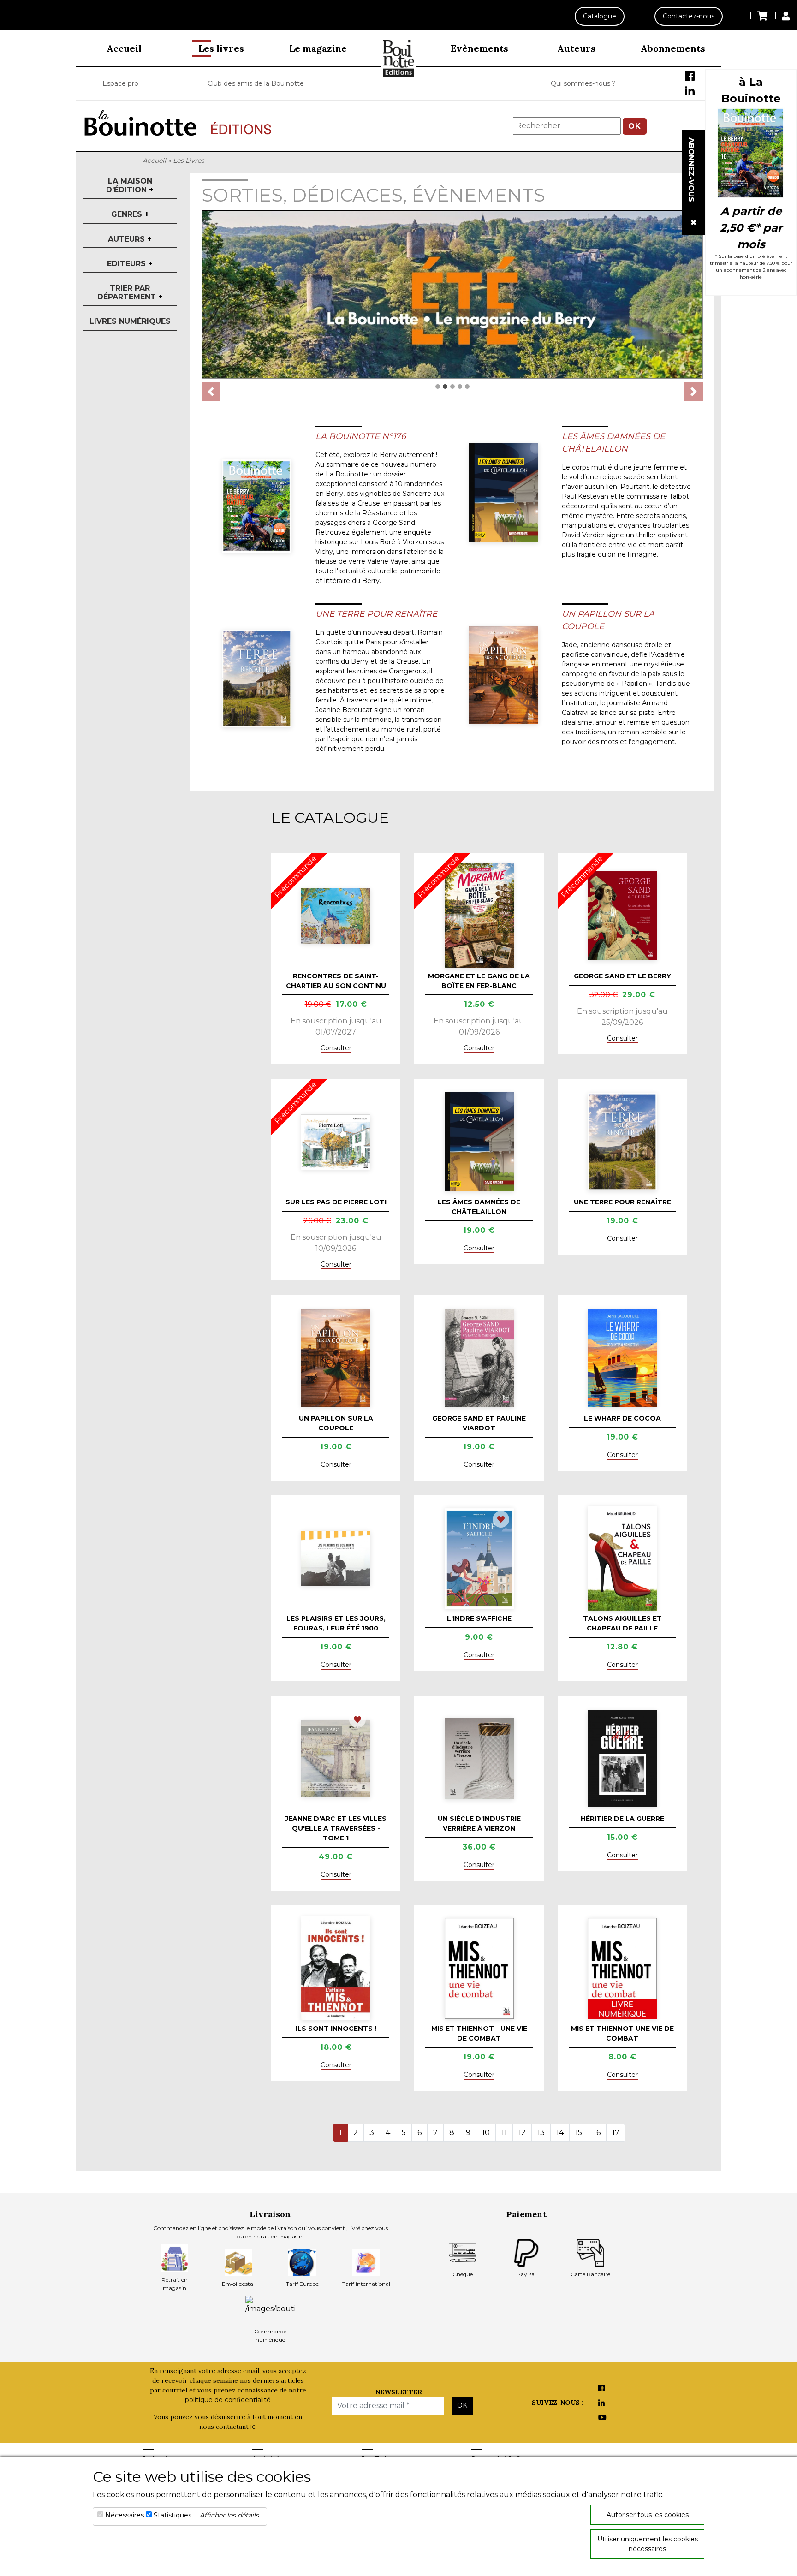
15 (579, 2133)
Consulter (336, 1048)
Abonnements (673, 48)
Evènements (479, 48)
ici (254, 2427)
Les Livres (189, 161)
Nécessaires (125, 2515)
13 (541, 2133)
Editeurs (130, 264)
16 (597, 2133)
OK (635, 126)
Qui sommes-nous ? (583, 83)
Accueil (124, 48)
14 (560, 2133)
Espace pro (120, 83)
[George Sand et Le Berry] (622, 916)
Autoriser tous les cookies (648, 2515)
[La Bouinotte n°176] (257, 506)
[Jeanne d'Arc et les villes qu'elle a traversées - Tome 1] (336, 1759)
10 (486, 2133)
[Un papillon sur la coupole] (504, 675)
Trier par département (130, 292)
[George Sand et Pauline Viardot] (479, 1358)
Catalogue (600, 16)
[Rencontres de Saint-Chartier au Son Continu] (336, 916)
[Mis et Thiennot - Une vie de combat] (479, 1968)
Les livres (221, 48)
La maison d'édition (130, 185)
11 (504, 2133)
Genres (130, 214)
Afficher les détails (229, 2515)
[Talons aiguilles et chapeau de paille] (622, 1558)
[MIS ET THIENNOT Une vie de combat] (622, 1968)
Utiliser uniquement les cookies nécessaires (648, 2544)
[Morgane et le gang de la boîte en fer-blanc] (479, 916)
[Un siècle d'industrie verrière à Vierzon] (479, 1758)
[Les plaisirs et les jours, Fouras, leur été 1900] (336, 1558)
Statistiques (172, 2515)
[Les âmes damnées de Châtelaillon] (504, 493)
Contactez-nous (689, 16)
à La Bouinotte (751, 90)
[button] (211, 392)
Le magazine (318, 48)
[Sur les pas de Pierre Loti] (336, 1142)
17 (616, 2133)
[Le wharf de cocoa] (622, 1358)
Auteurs (576, 48)
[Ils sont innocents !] (336, 1968)
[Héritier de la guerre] (622, 1758)
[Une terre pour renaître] (257, 679)
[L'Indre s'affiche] (479, 1558)
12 (522, 2133)
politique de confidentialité (228, 2400)
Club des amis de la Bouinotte (256, 83)
